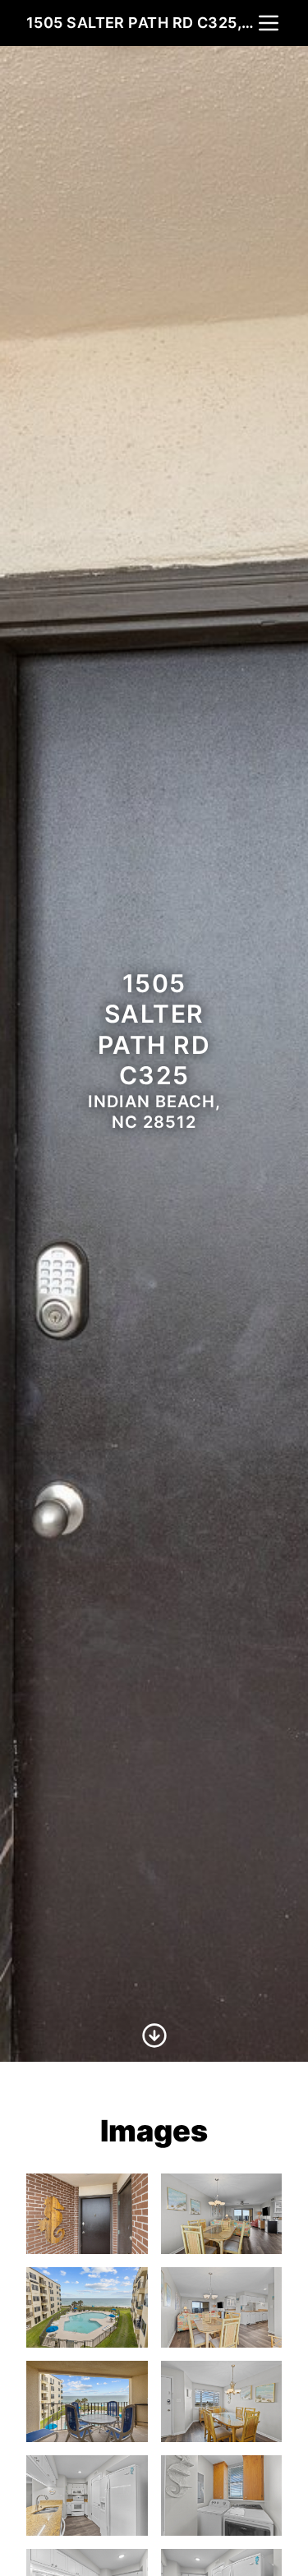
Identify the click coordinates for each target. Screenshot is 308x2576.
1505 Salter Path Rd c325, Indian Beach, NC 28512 (141, 23)
